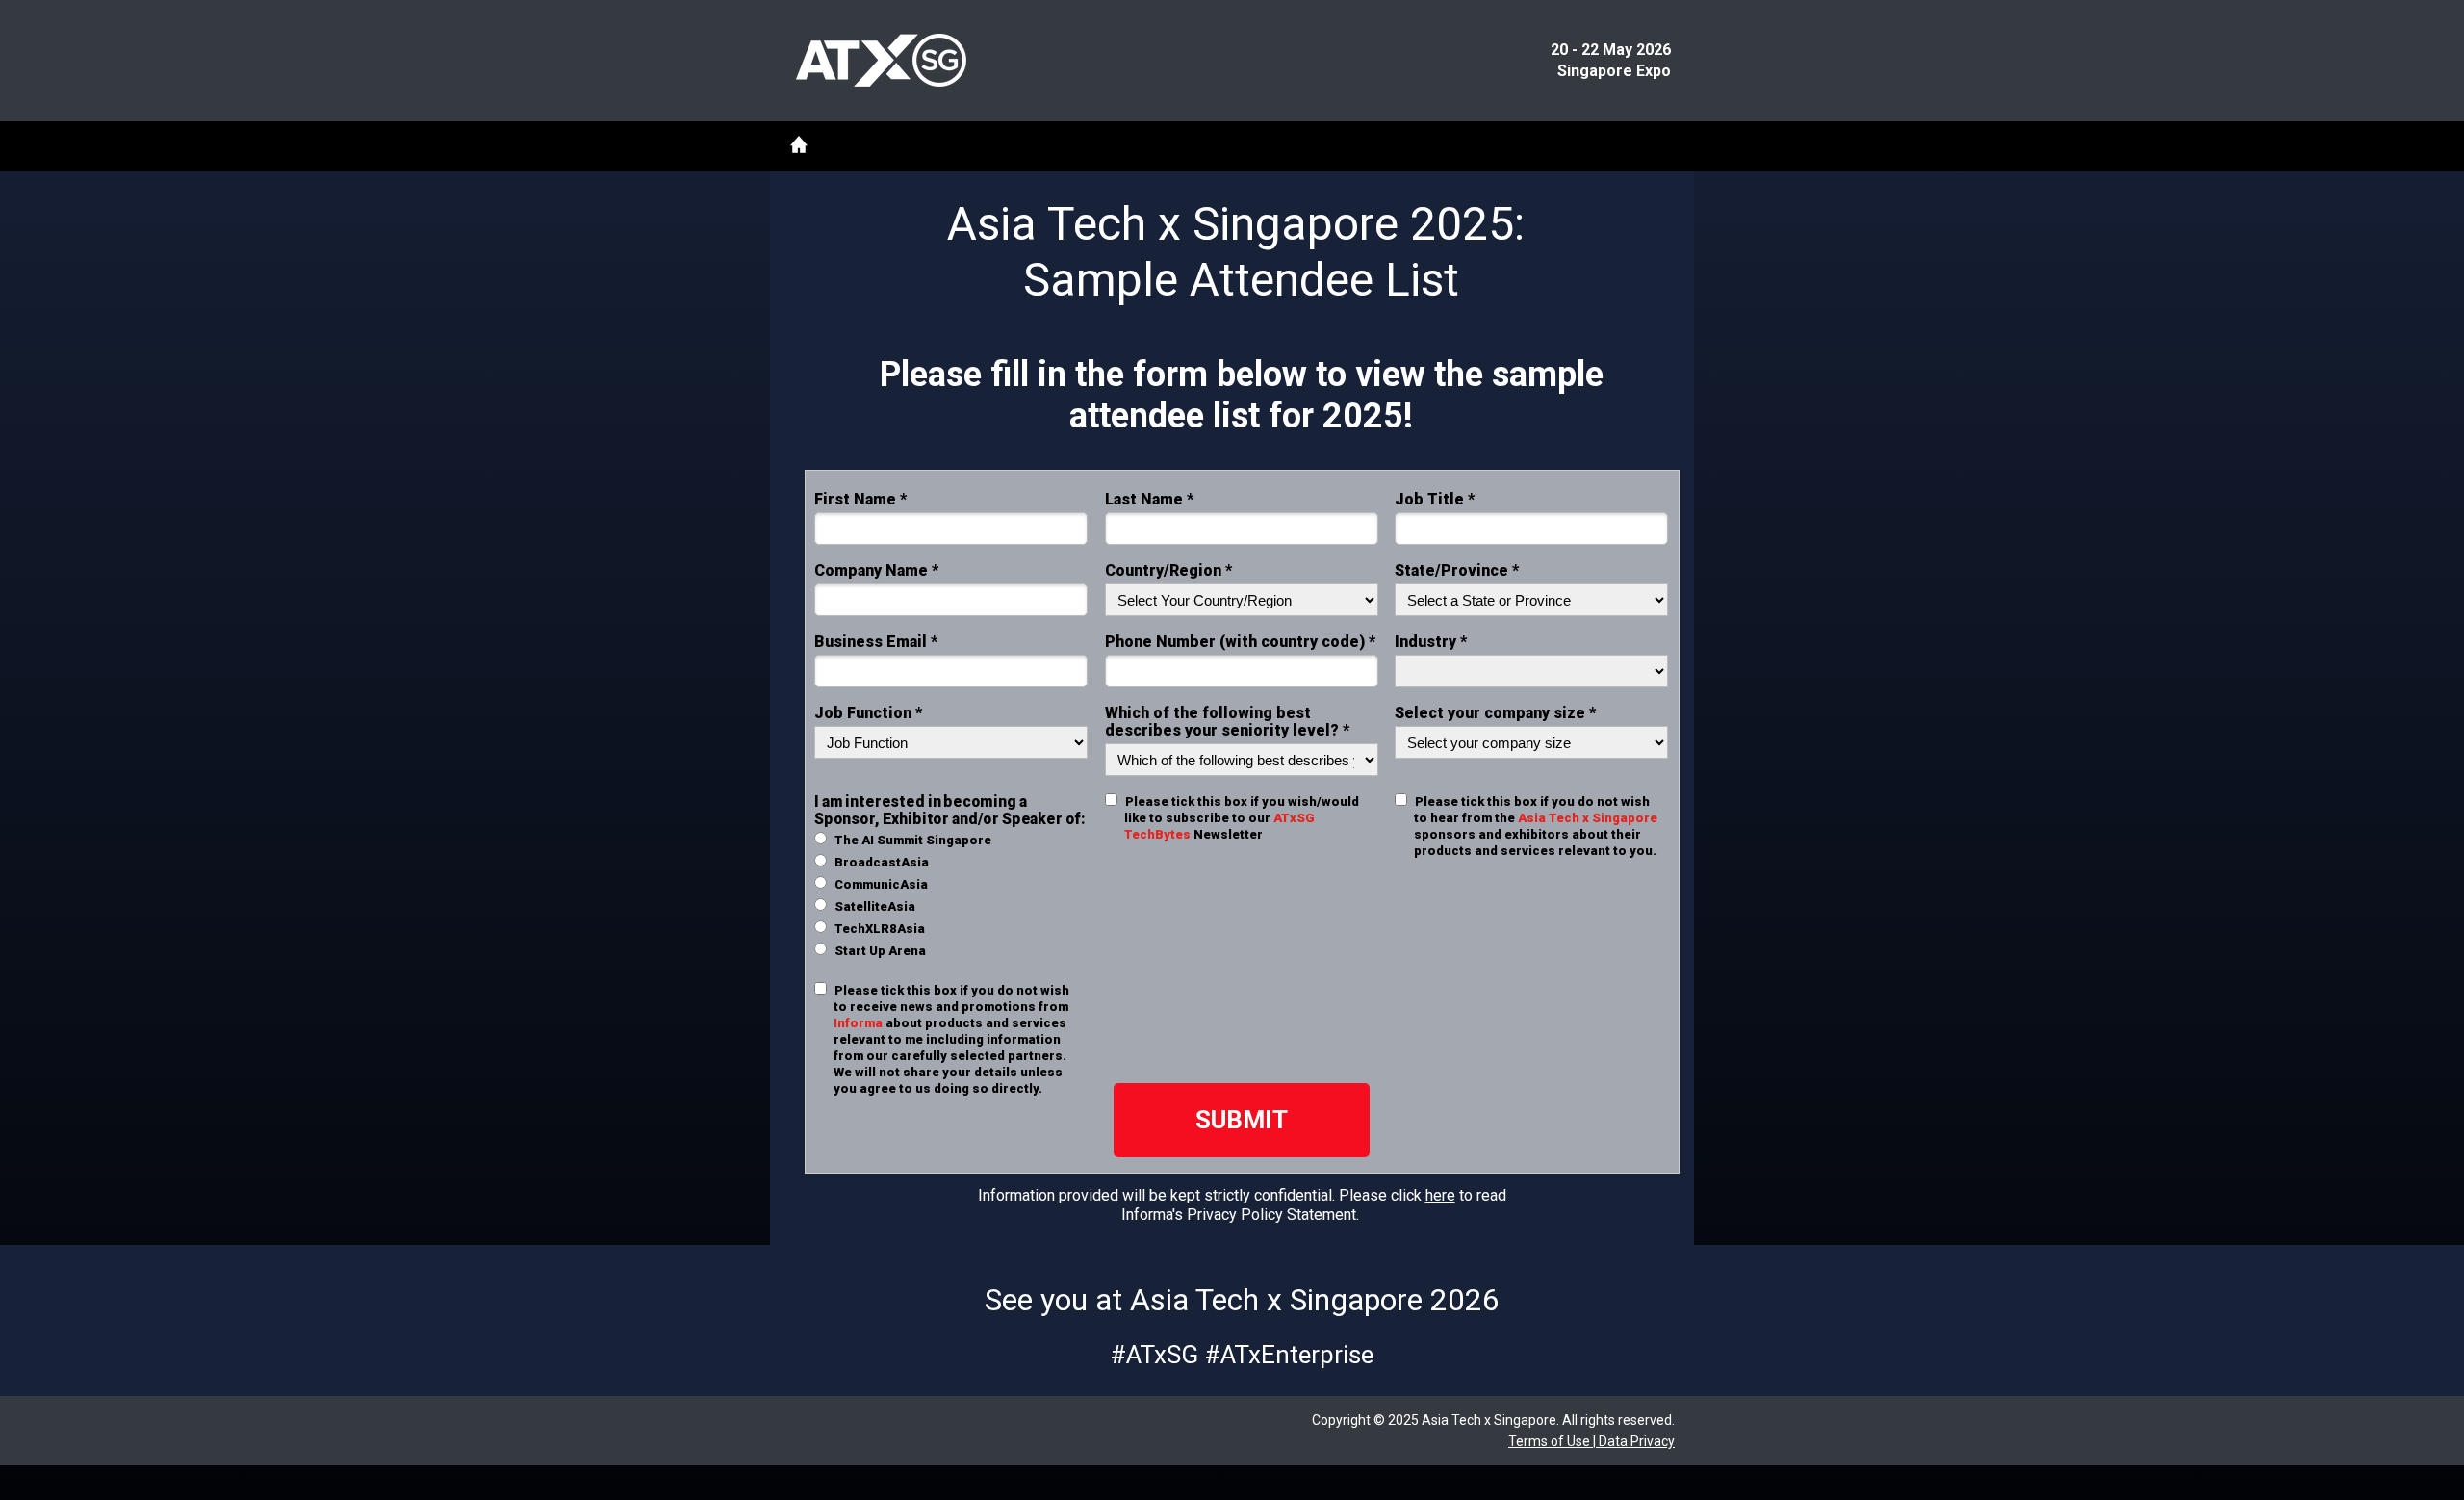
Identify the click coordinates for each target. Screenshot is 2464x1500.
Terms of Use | (1552, 1441)
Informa (858, 1023)
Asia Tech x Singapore (1588, 818)
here (1440, 1195)
